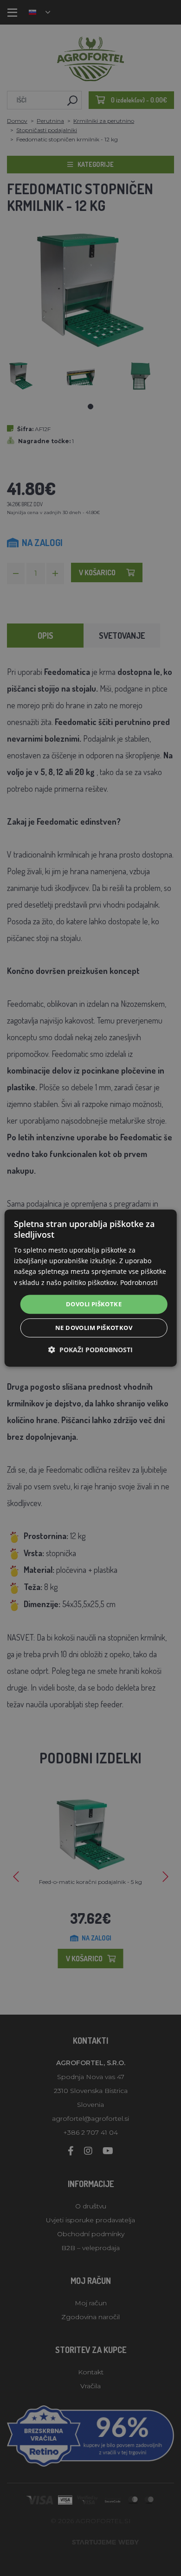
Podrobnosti (139, 1282)
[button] (90, 1350)
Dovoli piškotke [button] (94, 1304)
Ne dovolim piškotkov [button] (94, 1328)
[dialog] (91, 1288)
